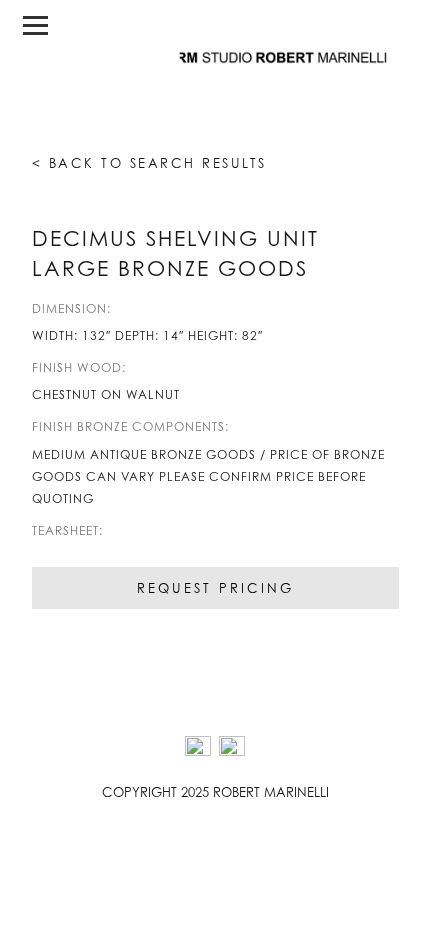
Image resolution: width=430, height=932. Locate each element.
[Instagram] (198, 749)
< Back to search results (149, 163)
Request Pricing (215, 588)
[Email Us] (232, 749)
